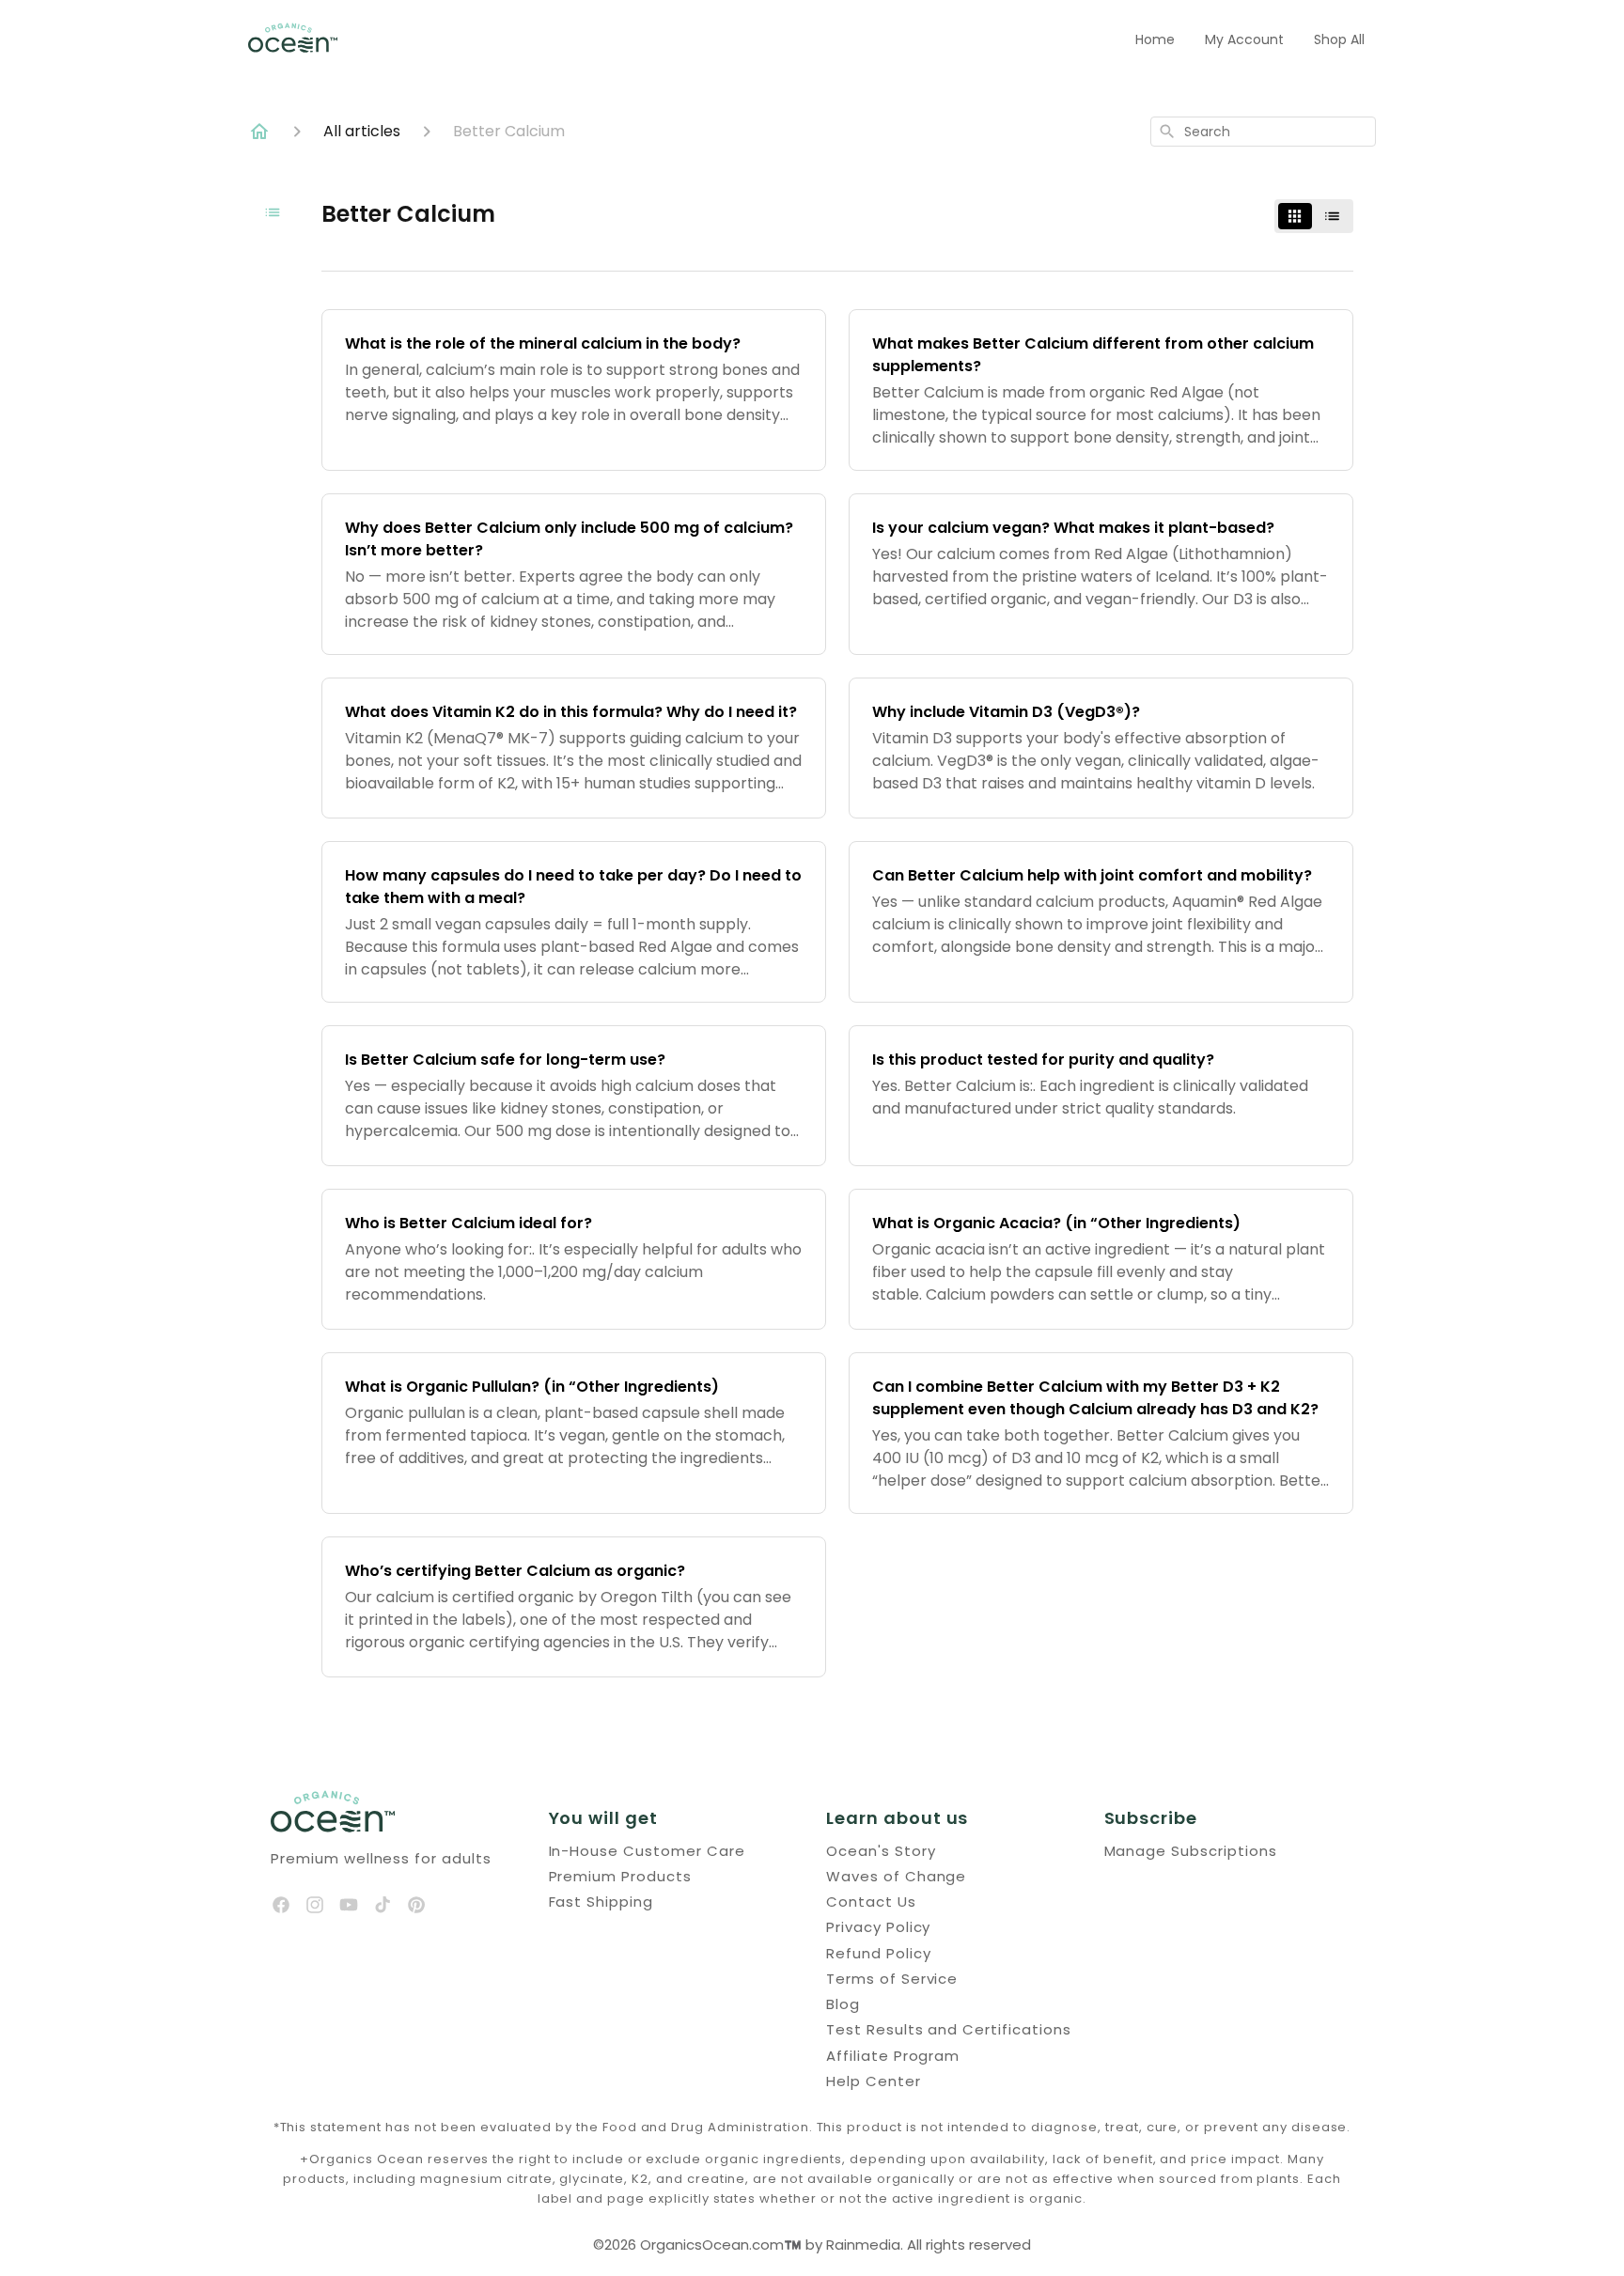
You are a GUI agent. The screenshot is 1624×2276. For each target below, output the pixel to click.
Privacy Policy (878, 1927)
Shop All (1339, 39)
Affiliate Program (893, 2056)
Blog (843, 2004)
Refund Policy (878, 1953)
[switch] (1314, 216)
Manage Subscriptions (1191, 1851)
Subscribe (1151, 1819)
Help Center (874, 2081)
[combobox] (1263, 132)
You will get (604, 1819)
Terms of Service (892, 1979)
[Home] (259, 132)
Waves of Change (896, 1876)
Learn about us (897, 1819)
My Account (1244, 39)
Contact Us (871, 1902)
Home (1155, 39)
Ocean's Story (881, 1851)
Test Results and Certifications (949, 2029)
